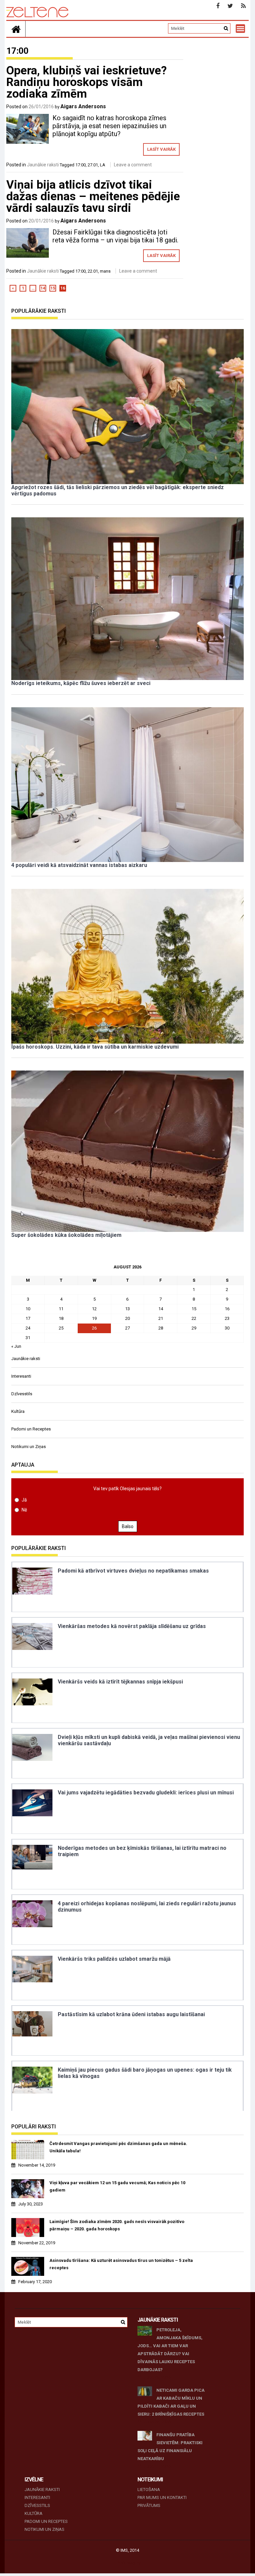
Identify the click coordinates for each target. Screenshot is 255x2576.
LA (103, 165)
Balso (128, 1526)
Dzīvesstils (22, 1394)
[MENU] (240, 29)
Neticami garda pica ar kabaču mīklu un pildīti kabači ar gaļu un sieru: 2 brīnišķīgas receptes (171, 2402)
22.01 (93, 271)
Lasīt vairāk (161, 149)
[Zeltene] (16, 29)
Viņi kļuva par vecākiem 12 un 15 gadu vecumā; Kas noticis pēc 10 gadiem (117, 2186)
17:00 (81, 165)
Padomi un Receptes (31, 1429)
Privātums (149, 2505)
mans (105, 271)
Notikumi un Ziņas (29, 1447)
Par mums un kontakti (162, 2497)
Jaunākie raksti (43, 165)
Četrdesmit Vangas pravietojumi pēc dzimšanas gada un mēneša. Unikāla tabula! (118, 2147)
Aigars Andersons (83, 106)
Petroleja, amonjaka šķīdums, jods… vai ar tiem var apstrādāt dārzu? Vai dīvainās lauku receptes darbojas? (170, 2350)
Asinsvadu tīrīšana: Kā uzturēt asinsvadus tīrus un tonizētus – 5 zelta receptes (121, 2264)
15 (53, 288)
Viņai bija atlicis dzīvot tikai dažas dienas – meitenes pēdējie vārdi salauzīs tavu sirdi (93, 196)
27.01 (93, 165)
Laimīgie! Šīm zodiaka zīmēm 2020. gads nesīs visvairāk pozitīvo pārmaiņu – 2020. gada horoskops (117, 2225)
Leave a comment (133, 165)
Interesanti (21, 1376)
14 (43, 288)
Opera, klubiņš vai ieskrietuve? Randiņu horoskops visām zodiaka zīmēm (86, 82)
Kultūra (18, 1411)
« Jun (16, 1346)
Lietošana (149, 2490)
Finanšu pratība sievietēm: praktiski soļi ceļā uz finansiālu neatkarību (170, 2447)
